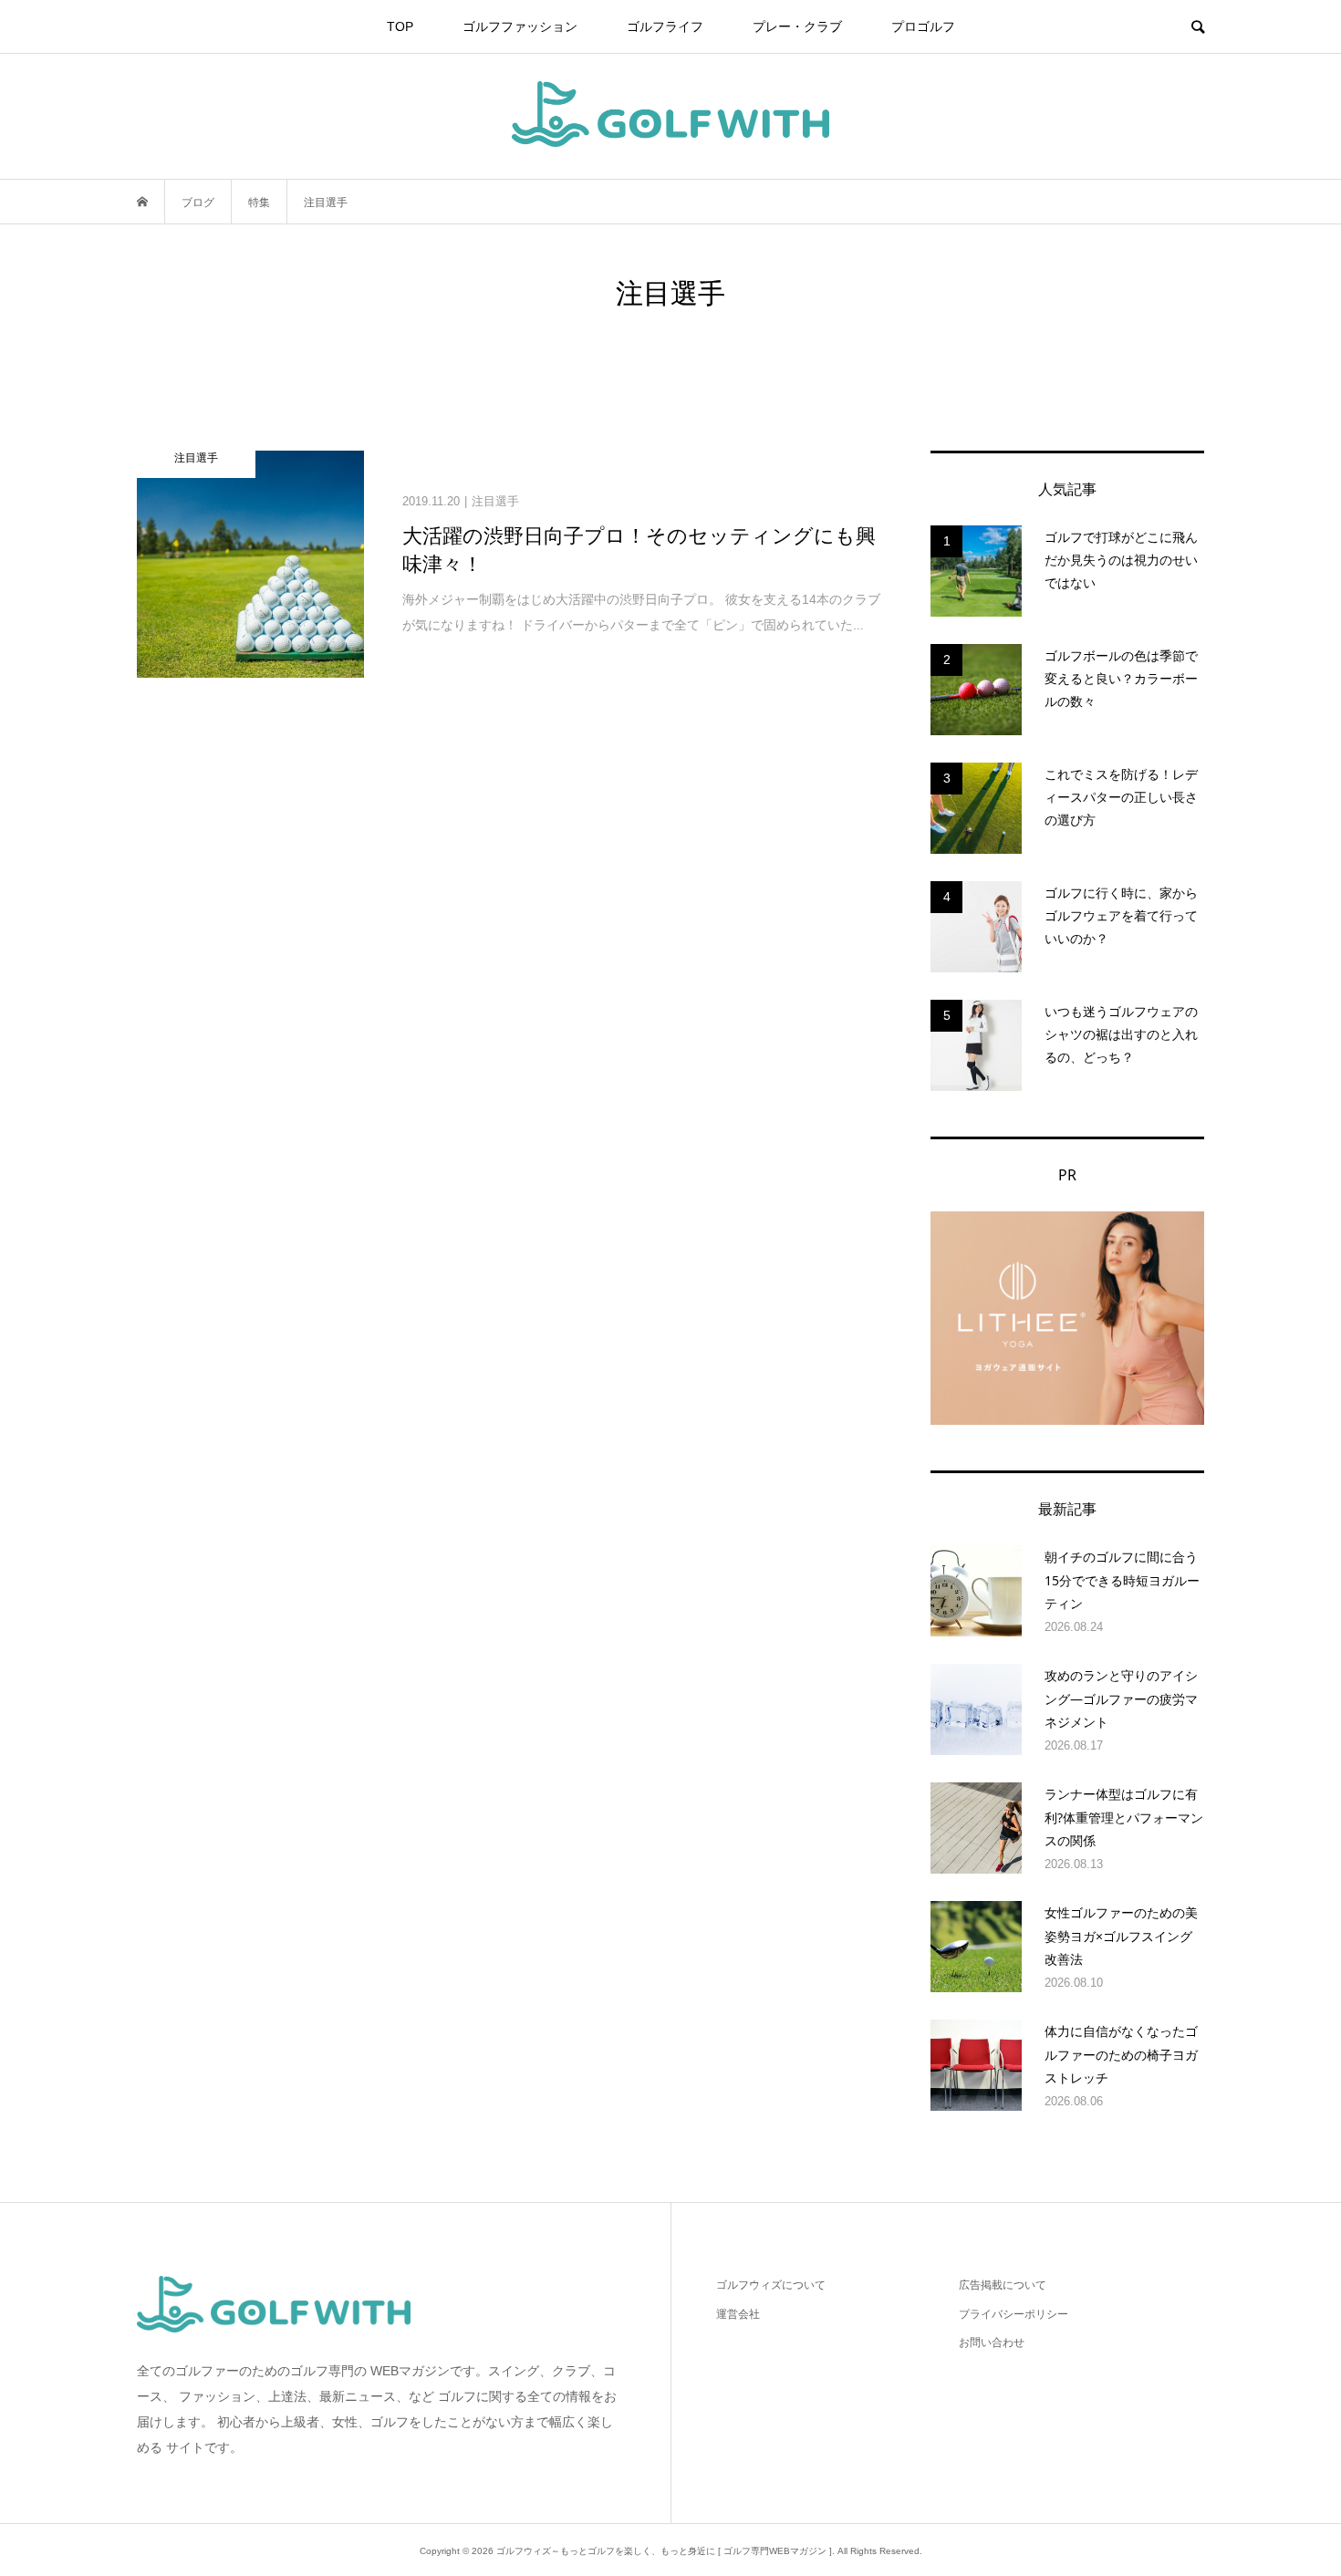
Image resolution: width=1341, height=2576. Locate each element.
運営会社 (738, 2314)
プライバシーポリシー (1014, 2314)
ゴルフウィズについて (771, 2285)
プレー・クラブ (797, 26)
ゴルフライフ (665, 26)
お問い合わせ (992, 2342)
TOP (400, 26)
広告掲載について (1003, 2285)
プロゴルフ (923, 26)
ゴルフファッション (520, 26)
